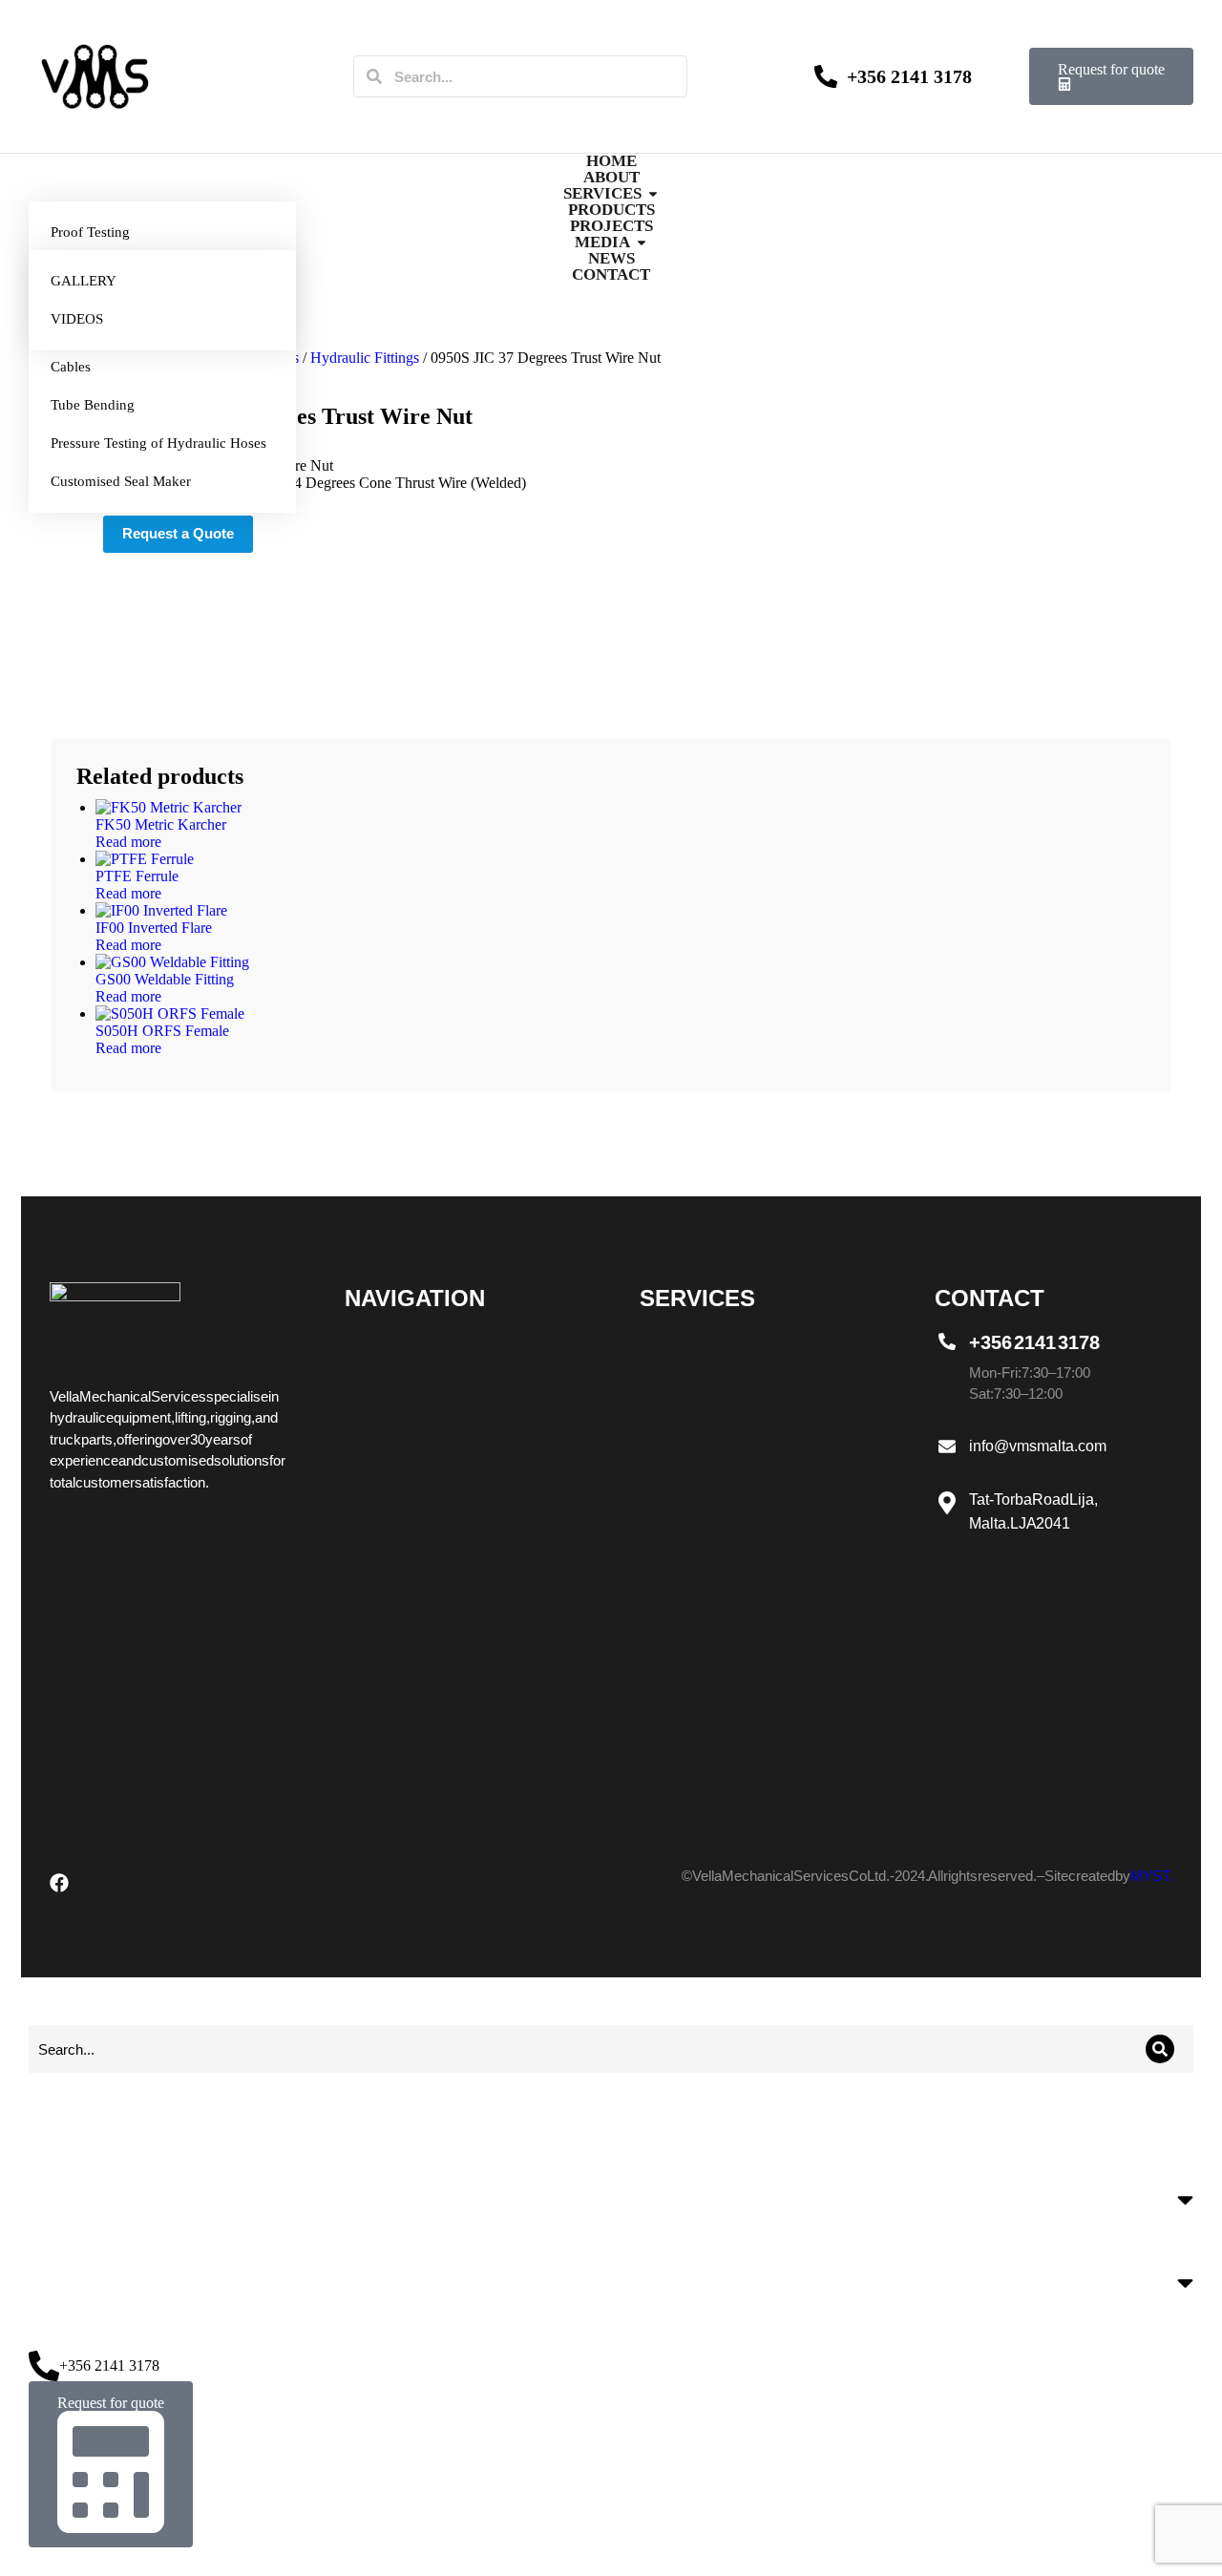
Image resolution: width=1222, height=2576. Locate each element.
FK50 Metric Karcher (161, 824)
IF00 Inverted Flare (154, 928)
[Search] (374, 76)
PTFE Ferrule (137, 876)
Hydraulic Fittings (365, 358)
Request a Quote (178, 533)
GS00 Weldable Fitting (165, 979)
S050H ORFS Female (162, 1031)
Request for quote (1111, 69)
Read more (128, 842)
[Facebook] (59, 1883)
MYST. (1151, 1876)
